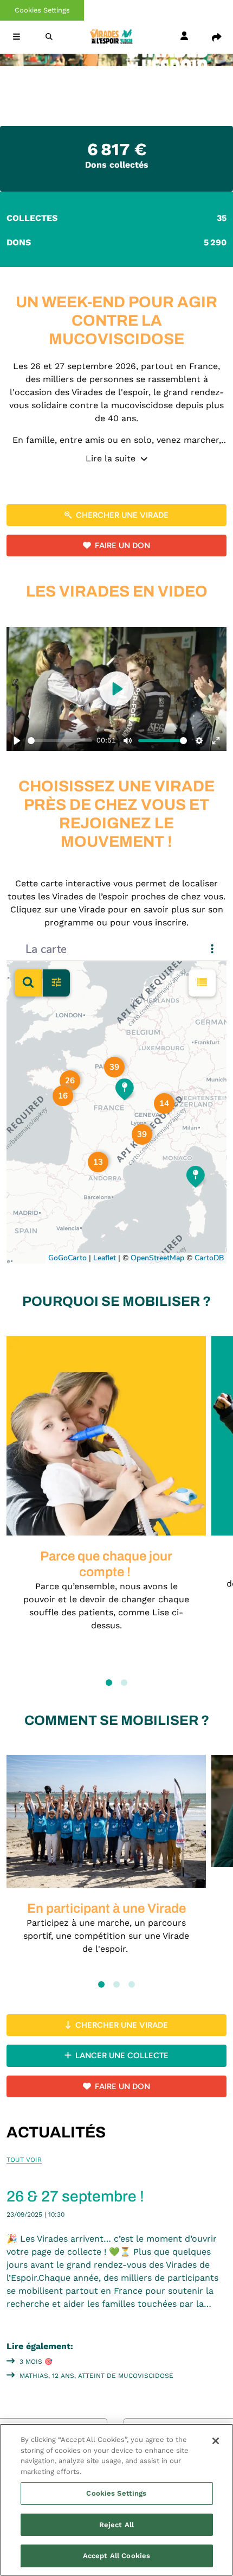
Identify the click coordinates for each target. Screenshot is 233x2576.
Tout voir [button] (24, 2160)
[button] (16, 37)
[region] (116, 2500)
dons (116, 242)
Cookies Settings (42, 10)
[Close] (216, 2441)
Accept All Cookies (116, 2556)
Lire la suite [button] (112, 458)
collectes (116, 218)
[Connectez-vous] (184, 37)
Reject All (116, 2525)
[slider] (60, 741)
